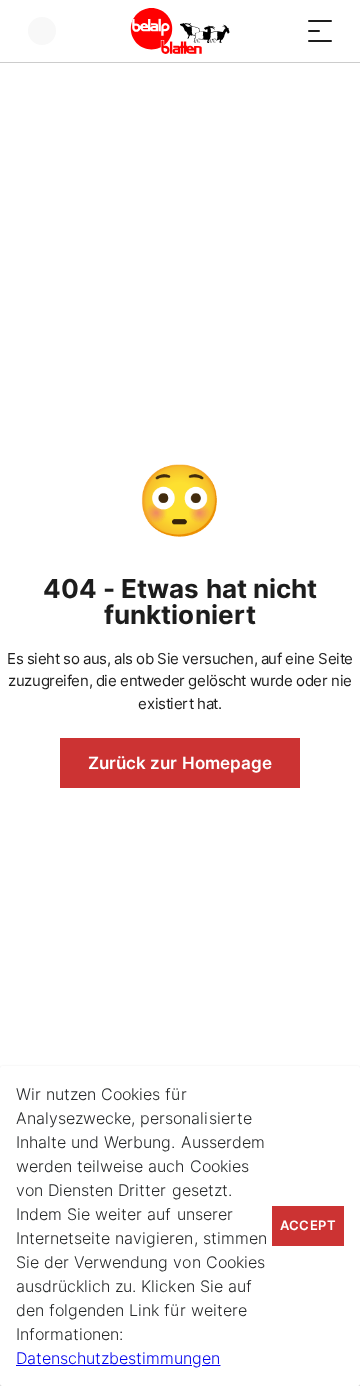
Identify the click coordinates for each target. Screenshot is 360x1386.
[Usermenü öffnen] (42, 31)
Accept (308, 1225)
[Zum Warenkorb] (280, 31)
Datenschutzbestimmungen (118, 1358)
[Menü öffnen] (320, 31)
